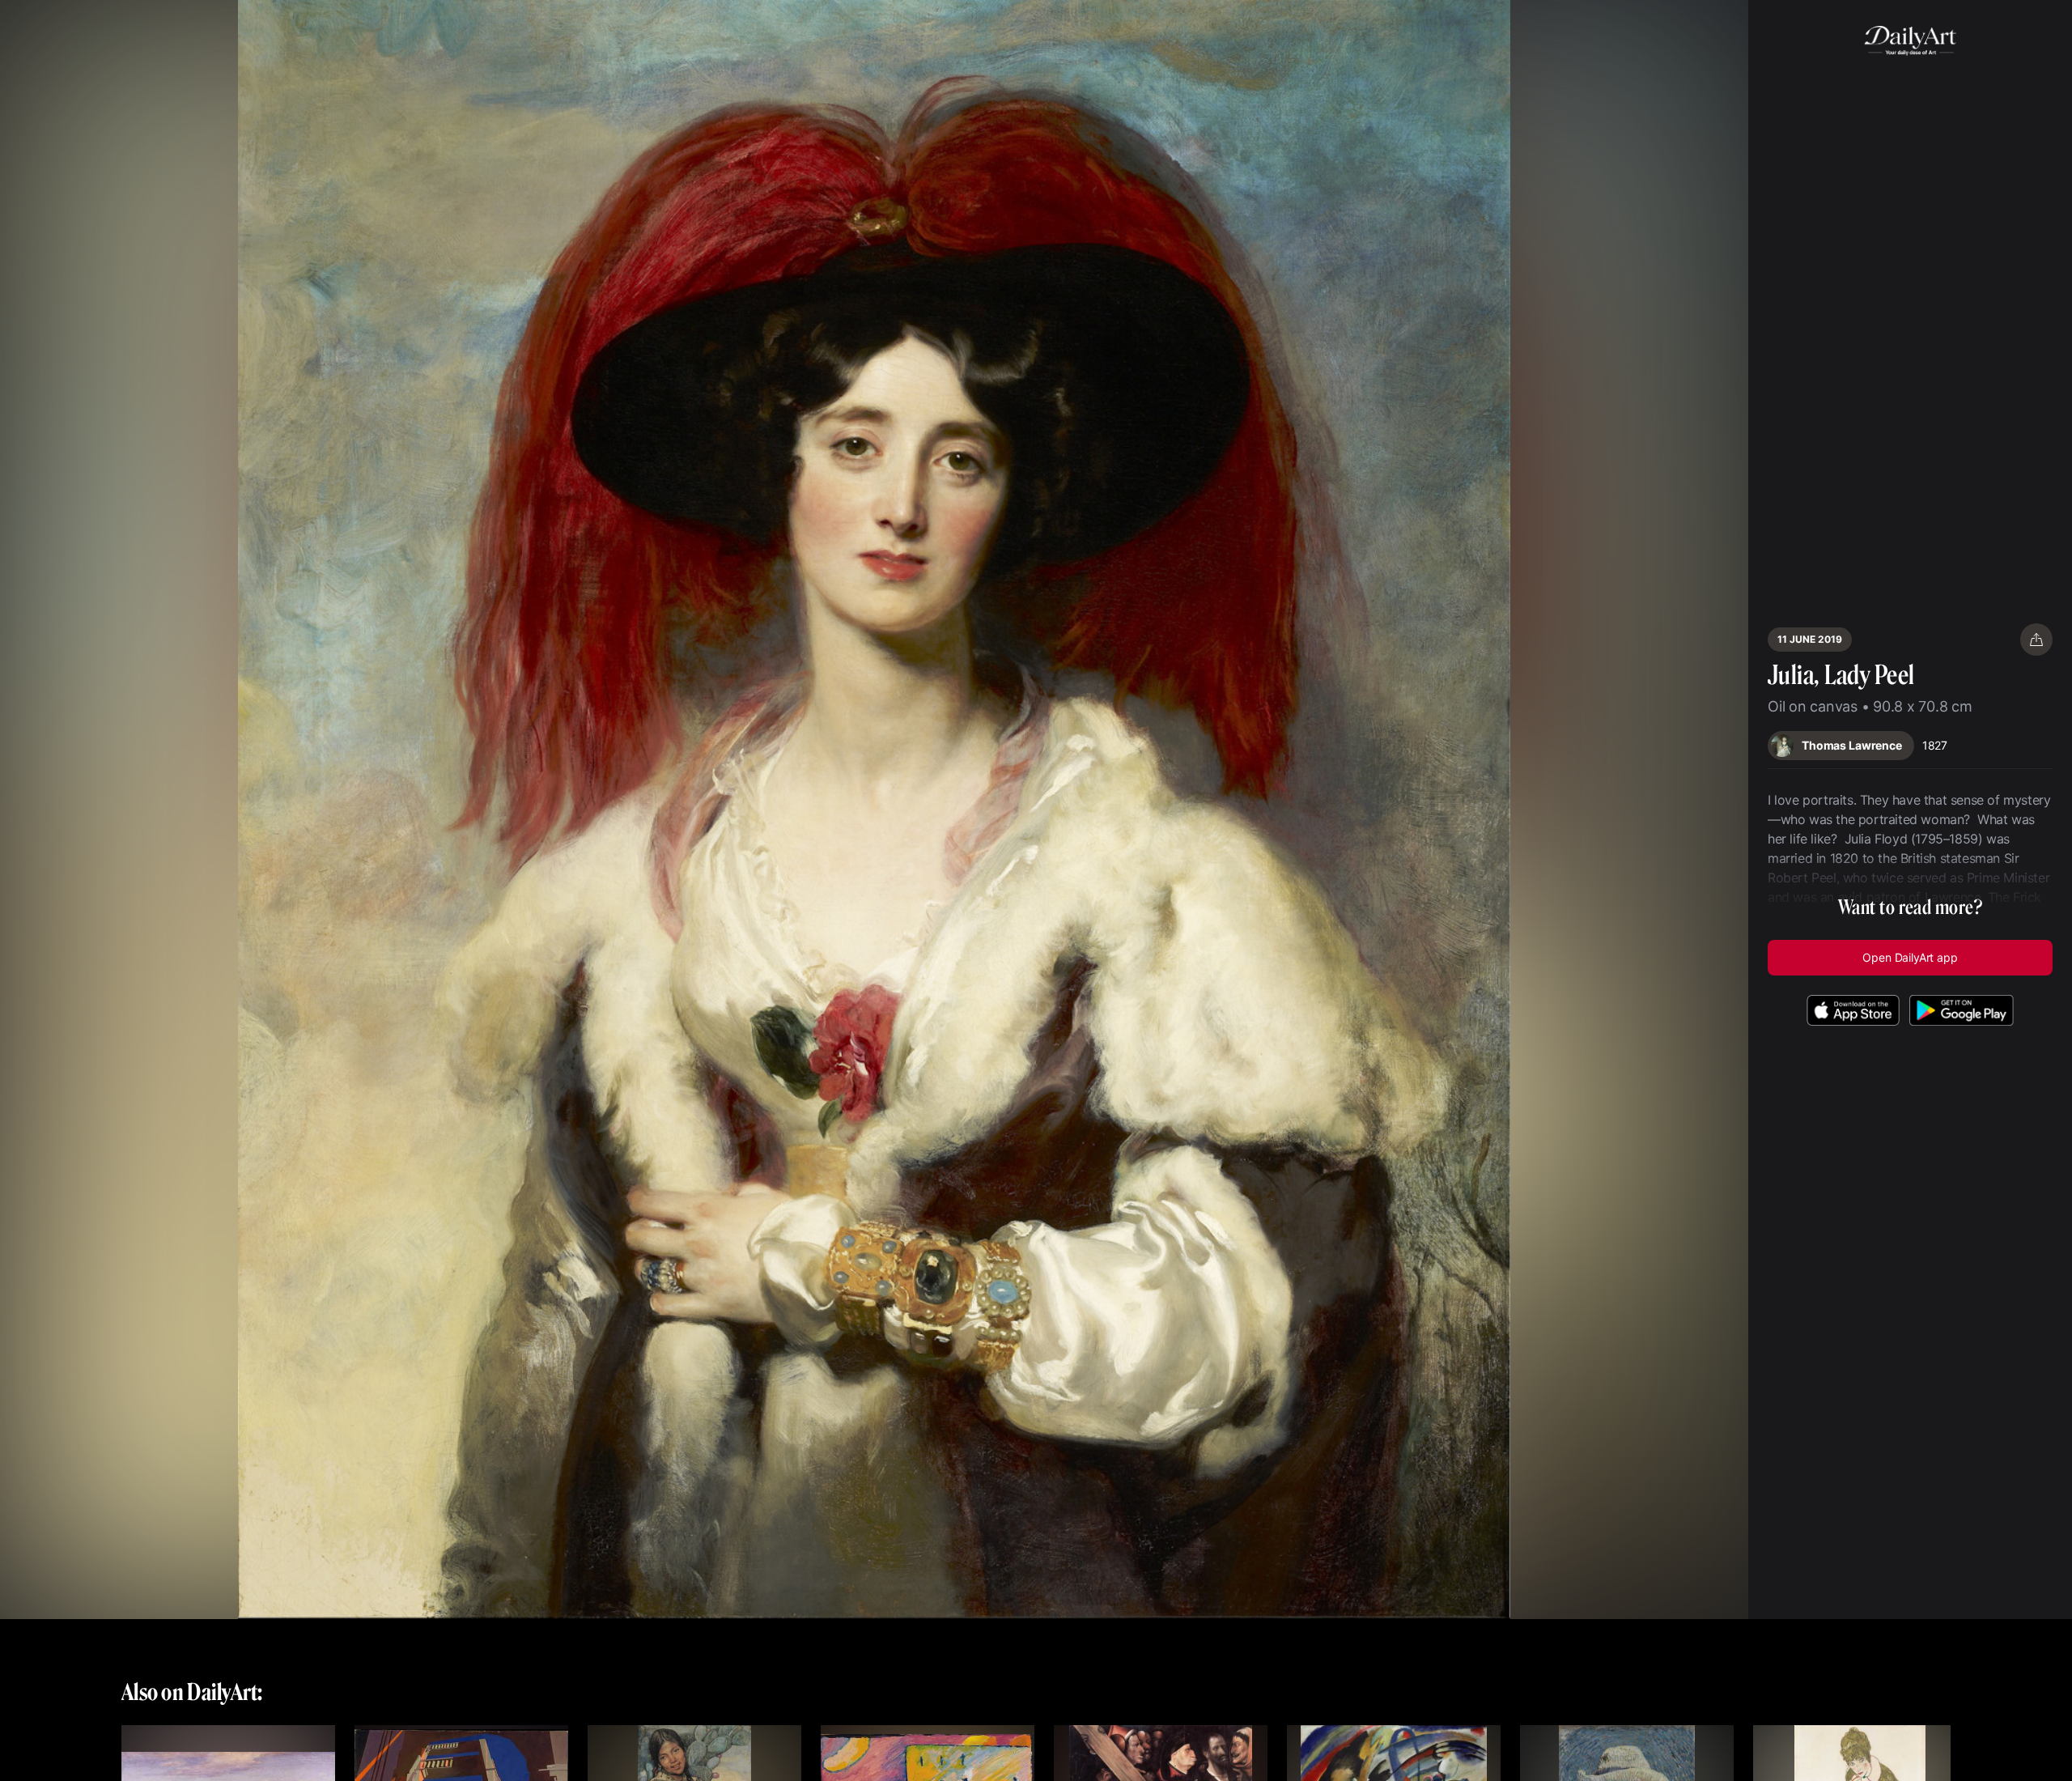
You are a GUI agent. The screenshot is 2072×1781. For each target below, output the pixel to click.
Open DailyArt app (1910, 957)
